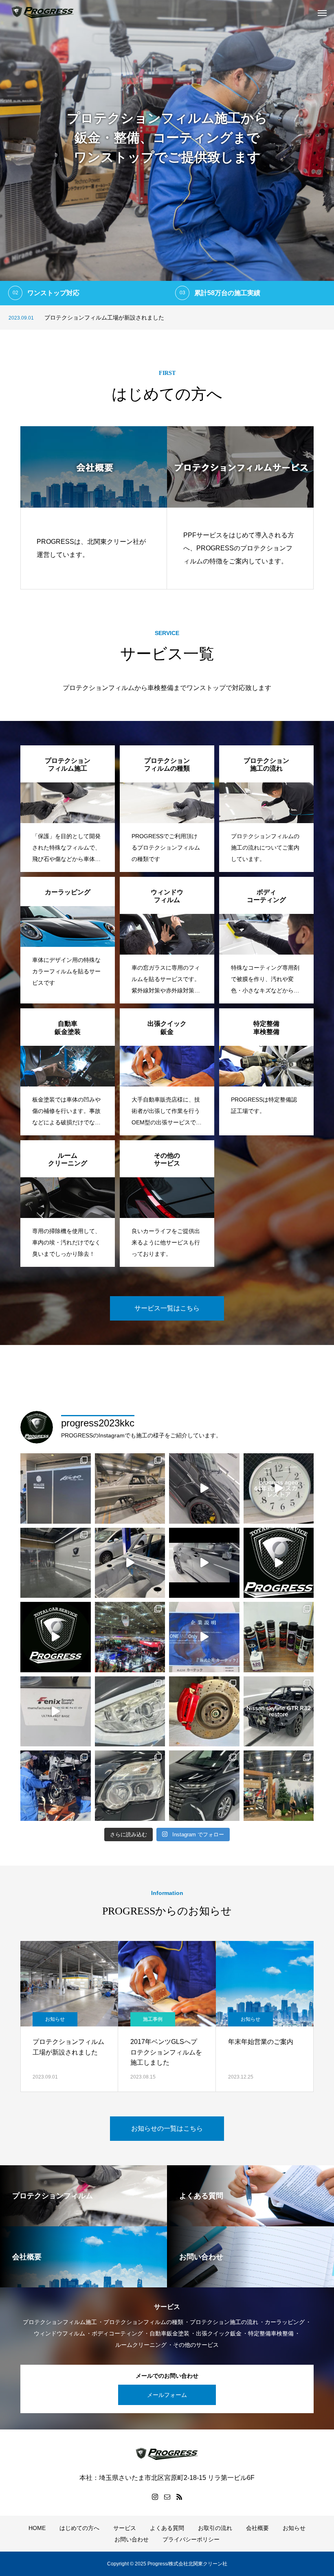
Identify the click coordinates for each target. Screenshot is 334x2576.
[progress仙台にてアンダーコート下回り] (279, 1637)
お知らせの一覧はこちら (167, 2128)
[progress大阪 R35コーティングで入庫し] (204, 1488)
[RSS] (179, 2497)
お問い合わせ (132, 2539)
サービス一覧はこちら (167, 1308)
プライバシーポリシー (191, 2539)
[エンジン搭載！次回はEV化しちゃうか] (56, 1786)
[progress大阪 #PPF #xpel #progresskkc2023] (56, 1563)
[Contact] (167, 2497)
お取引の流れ (215, 2528)
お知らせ (153, 2019)
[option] (167, 153)
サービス (125, 2528)
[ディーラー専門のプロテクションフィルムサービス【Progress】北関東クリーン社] (43, 12)
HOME (37, 2528)
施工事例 (55, 2019)
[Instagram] (155, 2497)
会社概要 (257, 2528)
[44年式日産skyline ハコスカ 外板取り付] (130, 1488)
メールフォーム (167, 2395)
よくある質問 (167, 2528)
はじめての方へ (79, 2528)
